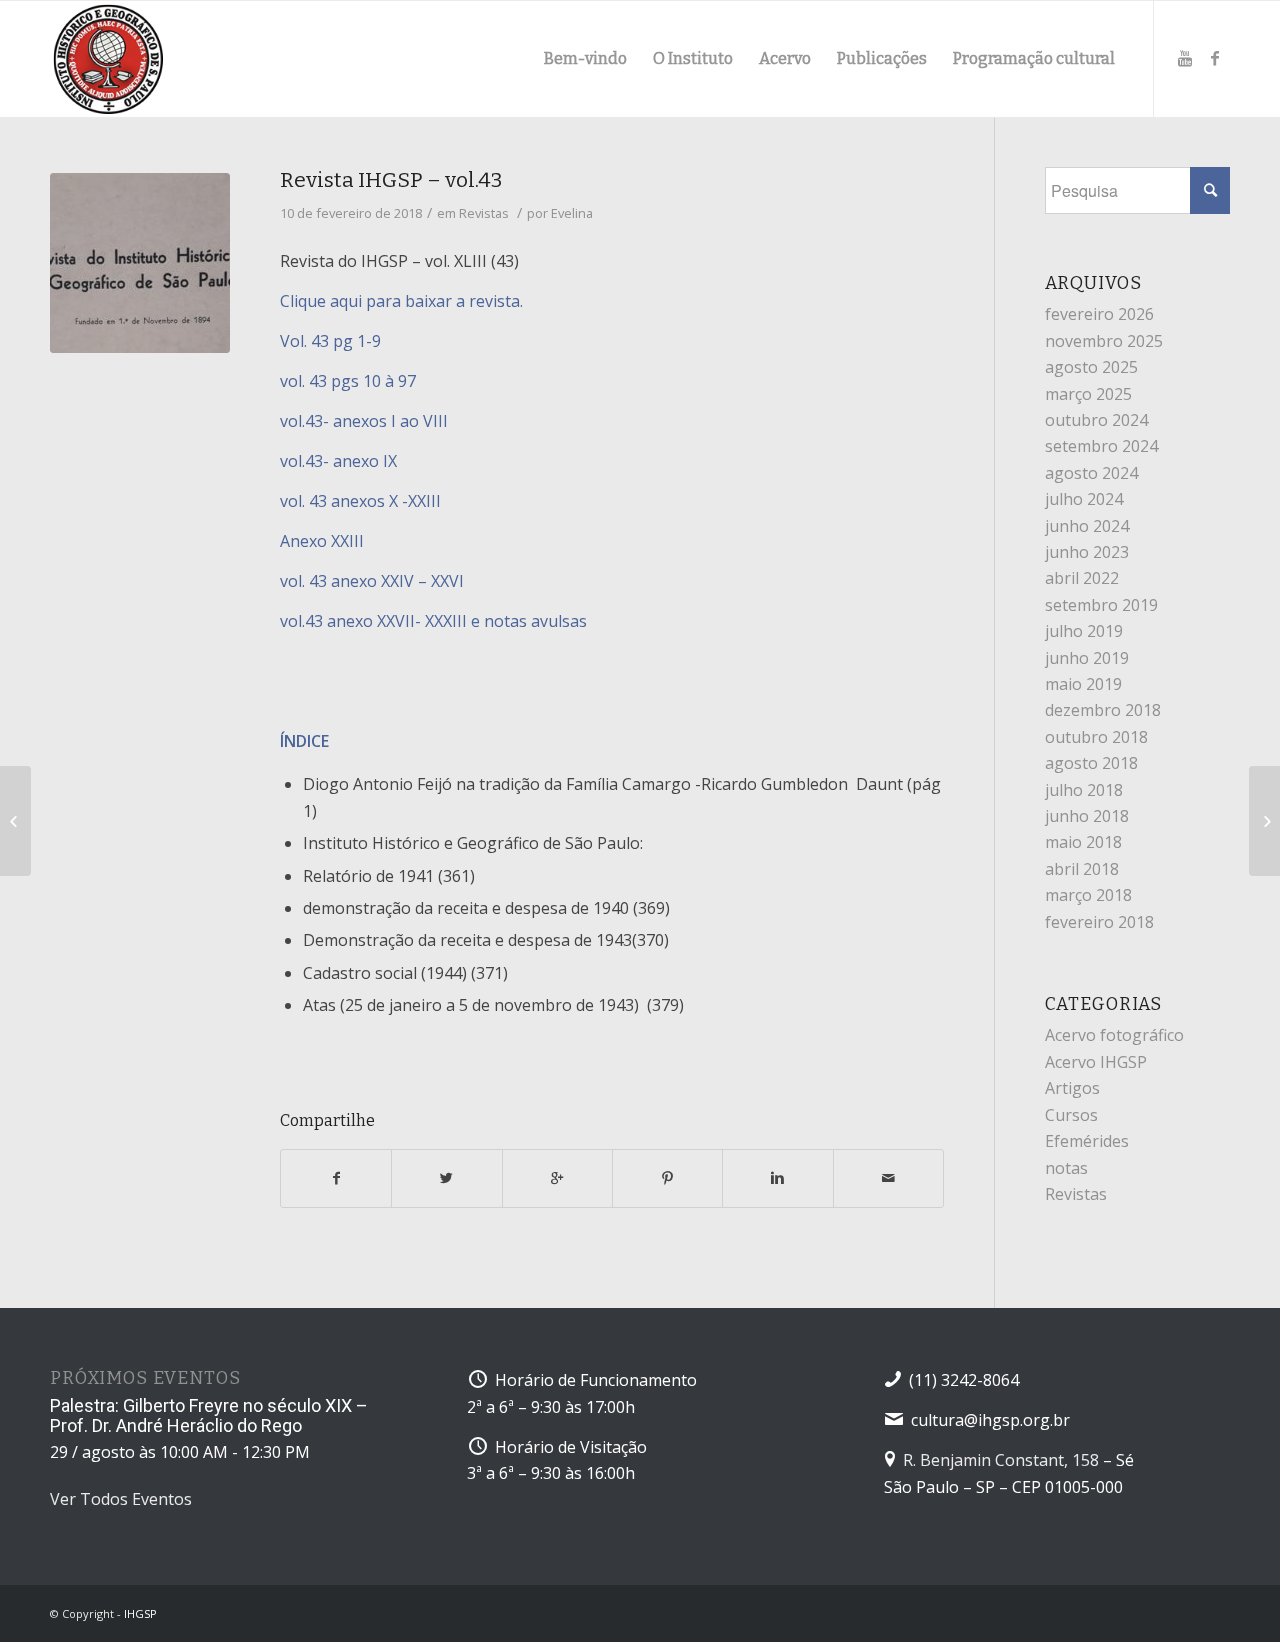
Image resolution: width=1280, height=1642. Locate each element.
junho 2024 (1087, 526)
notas (1066, 1168)
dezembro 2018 (1103, 710)
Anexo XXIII (322, 541)
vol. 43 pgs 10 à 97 (348, 381)
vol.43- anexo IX (338, 461)
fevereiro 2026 (1099, 314)
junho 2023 (1087, 552)
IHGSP (140, 1613)
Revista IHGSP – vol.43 (391, 180)
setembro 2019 (1101, 605)
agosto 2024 (1091, 473)
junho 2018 (1087, 816)
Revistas (484, 213)
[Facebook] (1215, 58)
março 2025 (1088, 394)
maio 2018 (1083, 842)
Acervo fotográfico (1114, 1035)
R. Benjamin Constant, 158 (1001, 1460)
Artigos (1072, 1088)
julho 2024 (1084, 499)
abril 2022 (1082, 578)
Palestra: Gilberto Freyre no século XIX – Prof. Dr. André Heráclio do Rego (209, 1415)
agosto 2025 (1091, 367)
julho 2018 (1084, 790)
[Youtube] (1185, 58)
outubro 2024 (1096, 420)
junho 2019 (1087, 658)
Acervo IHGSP (1096, 1062)
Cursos (1071, 1115)
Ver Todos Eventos (121, 1499)
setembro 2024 (1101, 446)
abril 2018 (1082, 869)
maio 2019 (1083, 684)
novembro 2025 (1104, 341)
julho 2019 (1084, 631)
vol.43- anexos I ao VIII (366, 421)
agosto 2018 (1091, 763)
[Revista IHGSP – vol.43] (140, 263)
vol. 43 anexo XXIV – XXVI (372, 581)
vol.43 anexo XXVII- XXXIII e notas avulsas (433, 621)
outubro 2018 (1096, 737)
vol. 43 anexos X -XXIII (360, 501)
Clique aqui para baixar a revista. (401, 301)
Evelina (572, 213)
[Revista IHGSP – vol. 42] (15, 821)
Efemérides (1087, 1141)
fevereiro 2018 (1099, 922)
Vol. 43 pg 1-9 (330, 341)
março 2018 (1088, 895)
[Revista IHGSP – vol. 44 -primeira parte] (1264, 821)
